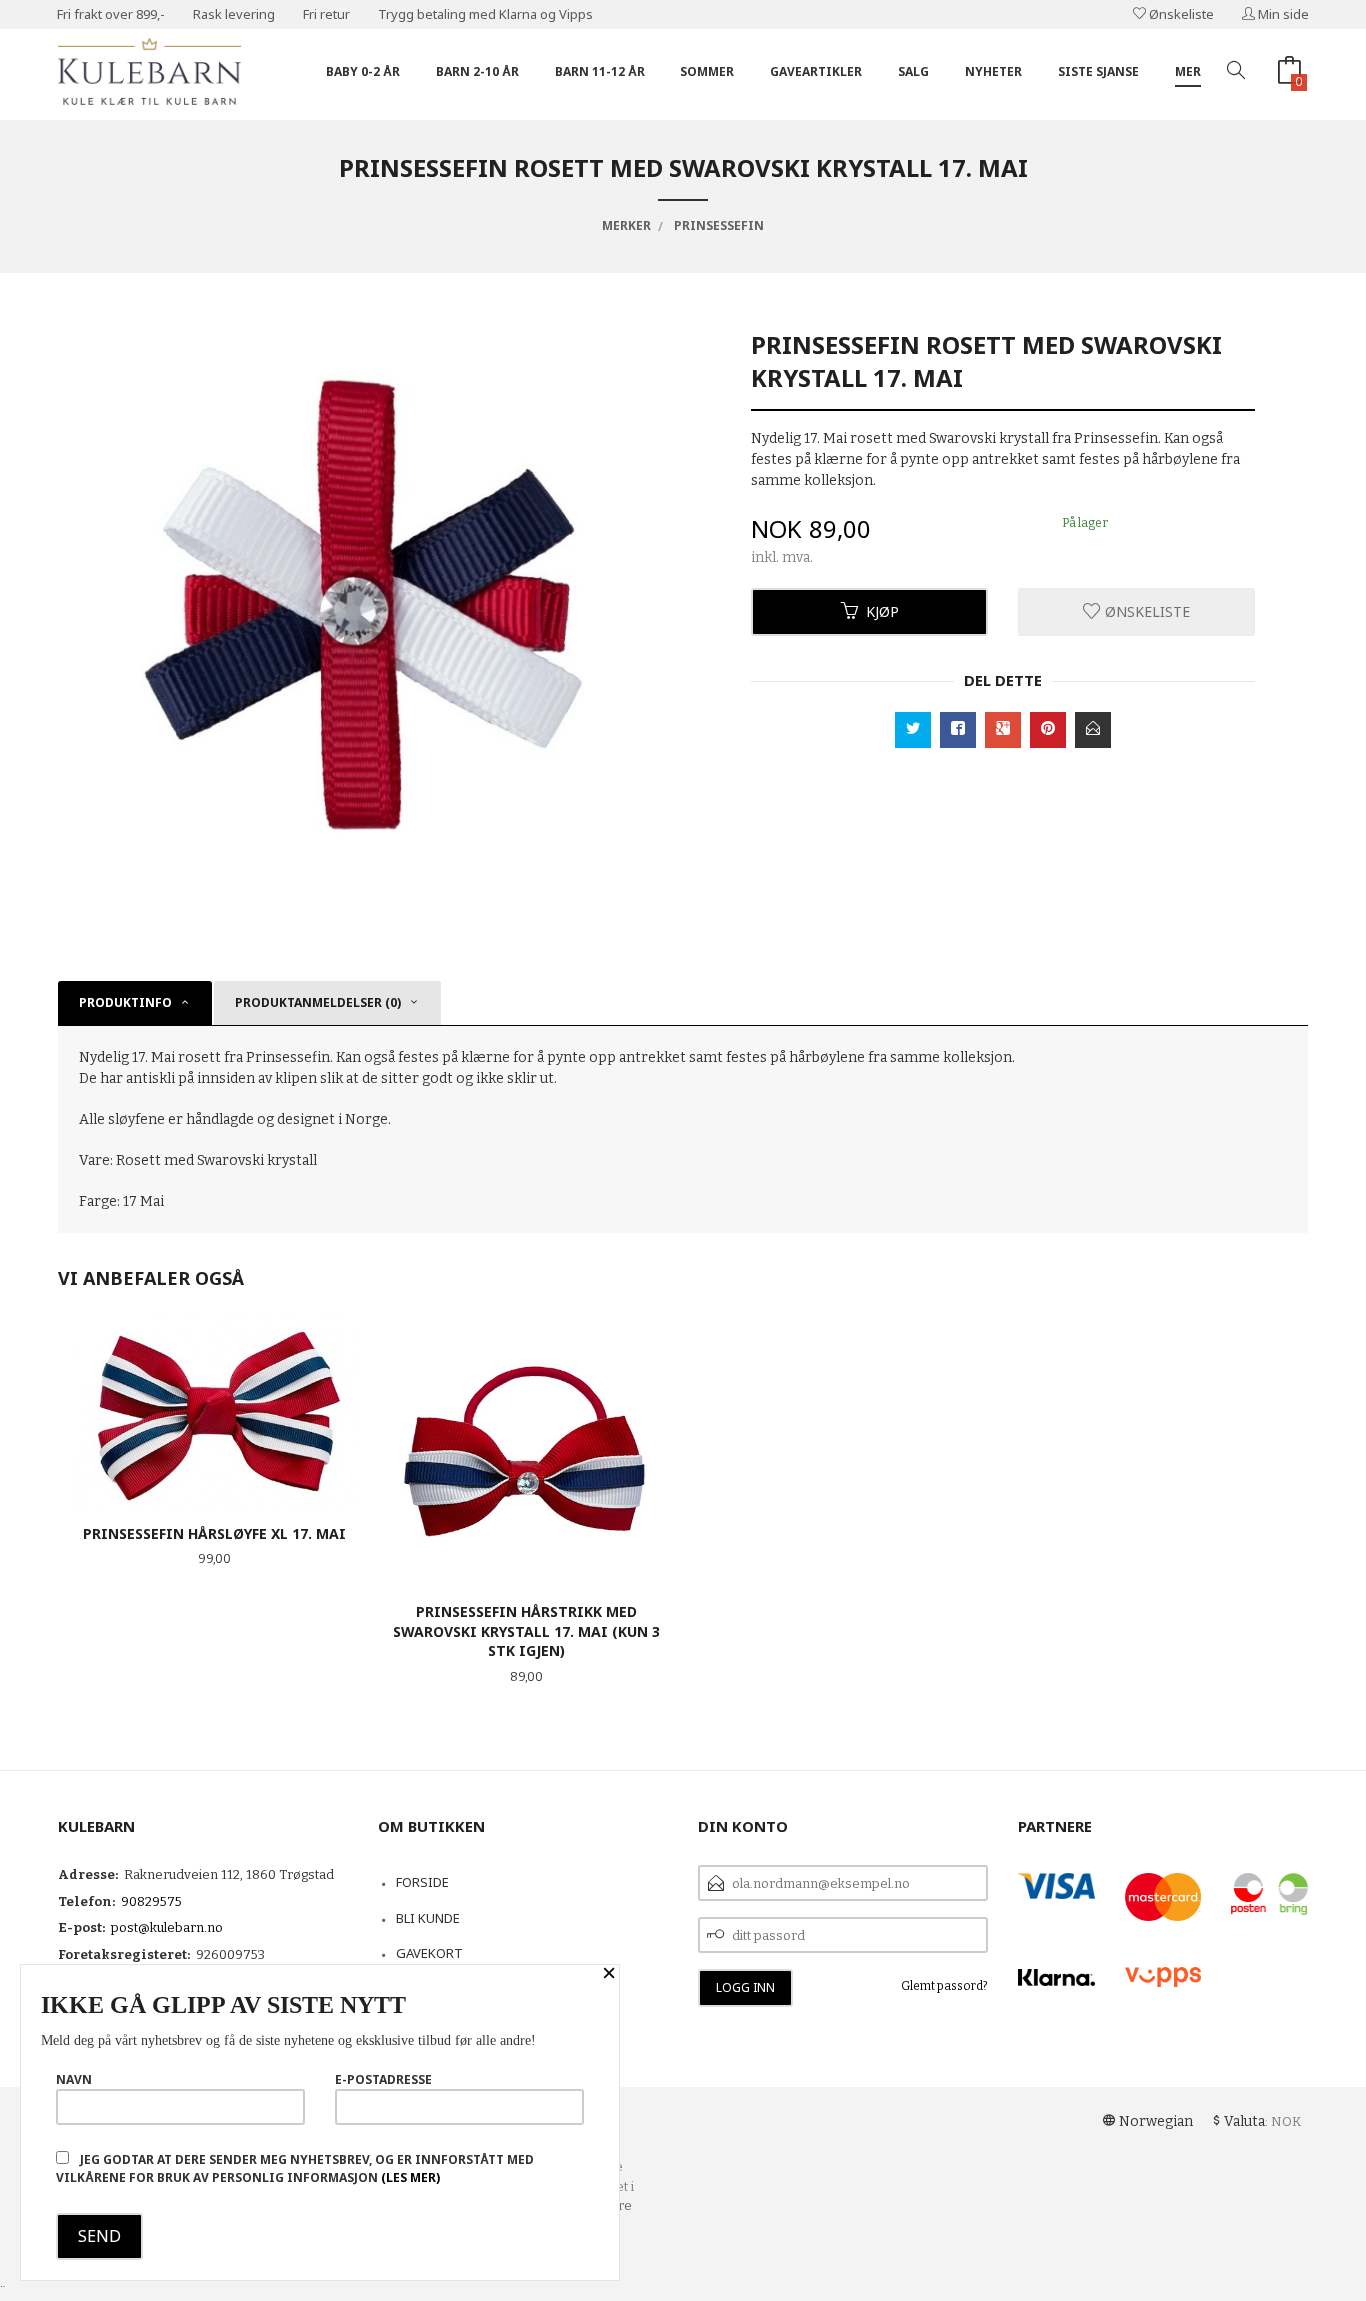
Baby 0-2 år (363, 71)
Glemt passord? (944, 1986)
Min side (1282, 14)
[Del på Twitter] (913, 730)
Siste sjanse (1098, 71)
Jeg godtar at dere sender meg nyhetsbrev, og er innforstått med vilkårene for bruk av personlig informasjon (295, 2168)
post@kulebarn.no (167, 1927)
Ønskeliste (1180, 14)
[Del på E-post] (1093, 730)
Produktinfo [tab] (125, 1002)
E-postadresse (383, 2079)
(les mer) (410, 2177)
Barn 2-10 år (477, 71)
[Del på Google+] (1003, 730)
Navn (74, 2079)
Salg (913, 71)
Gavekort (429, 1953)
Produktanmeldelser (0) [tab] (318, 1002)
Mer (1188, 71)
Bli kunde (428, 1918)
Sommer (707, 71)
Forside (422, 1882)
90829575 (151, 1901)
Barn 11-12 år (600, 71)
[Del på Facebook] (958, 730)
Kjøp (882, 611)
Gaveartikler (816, 71)
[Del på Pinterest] (1048, 730)
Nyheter (993, 71)
